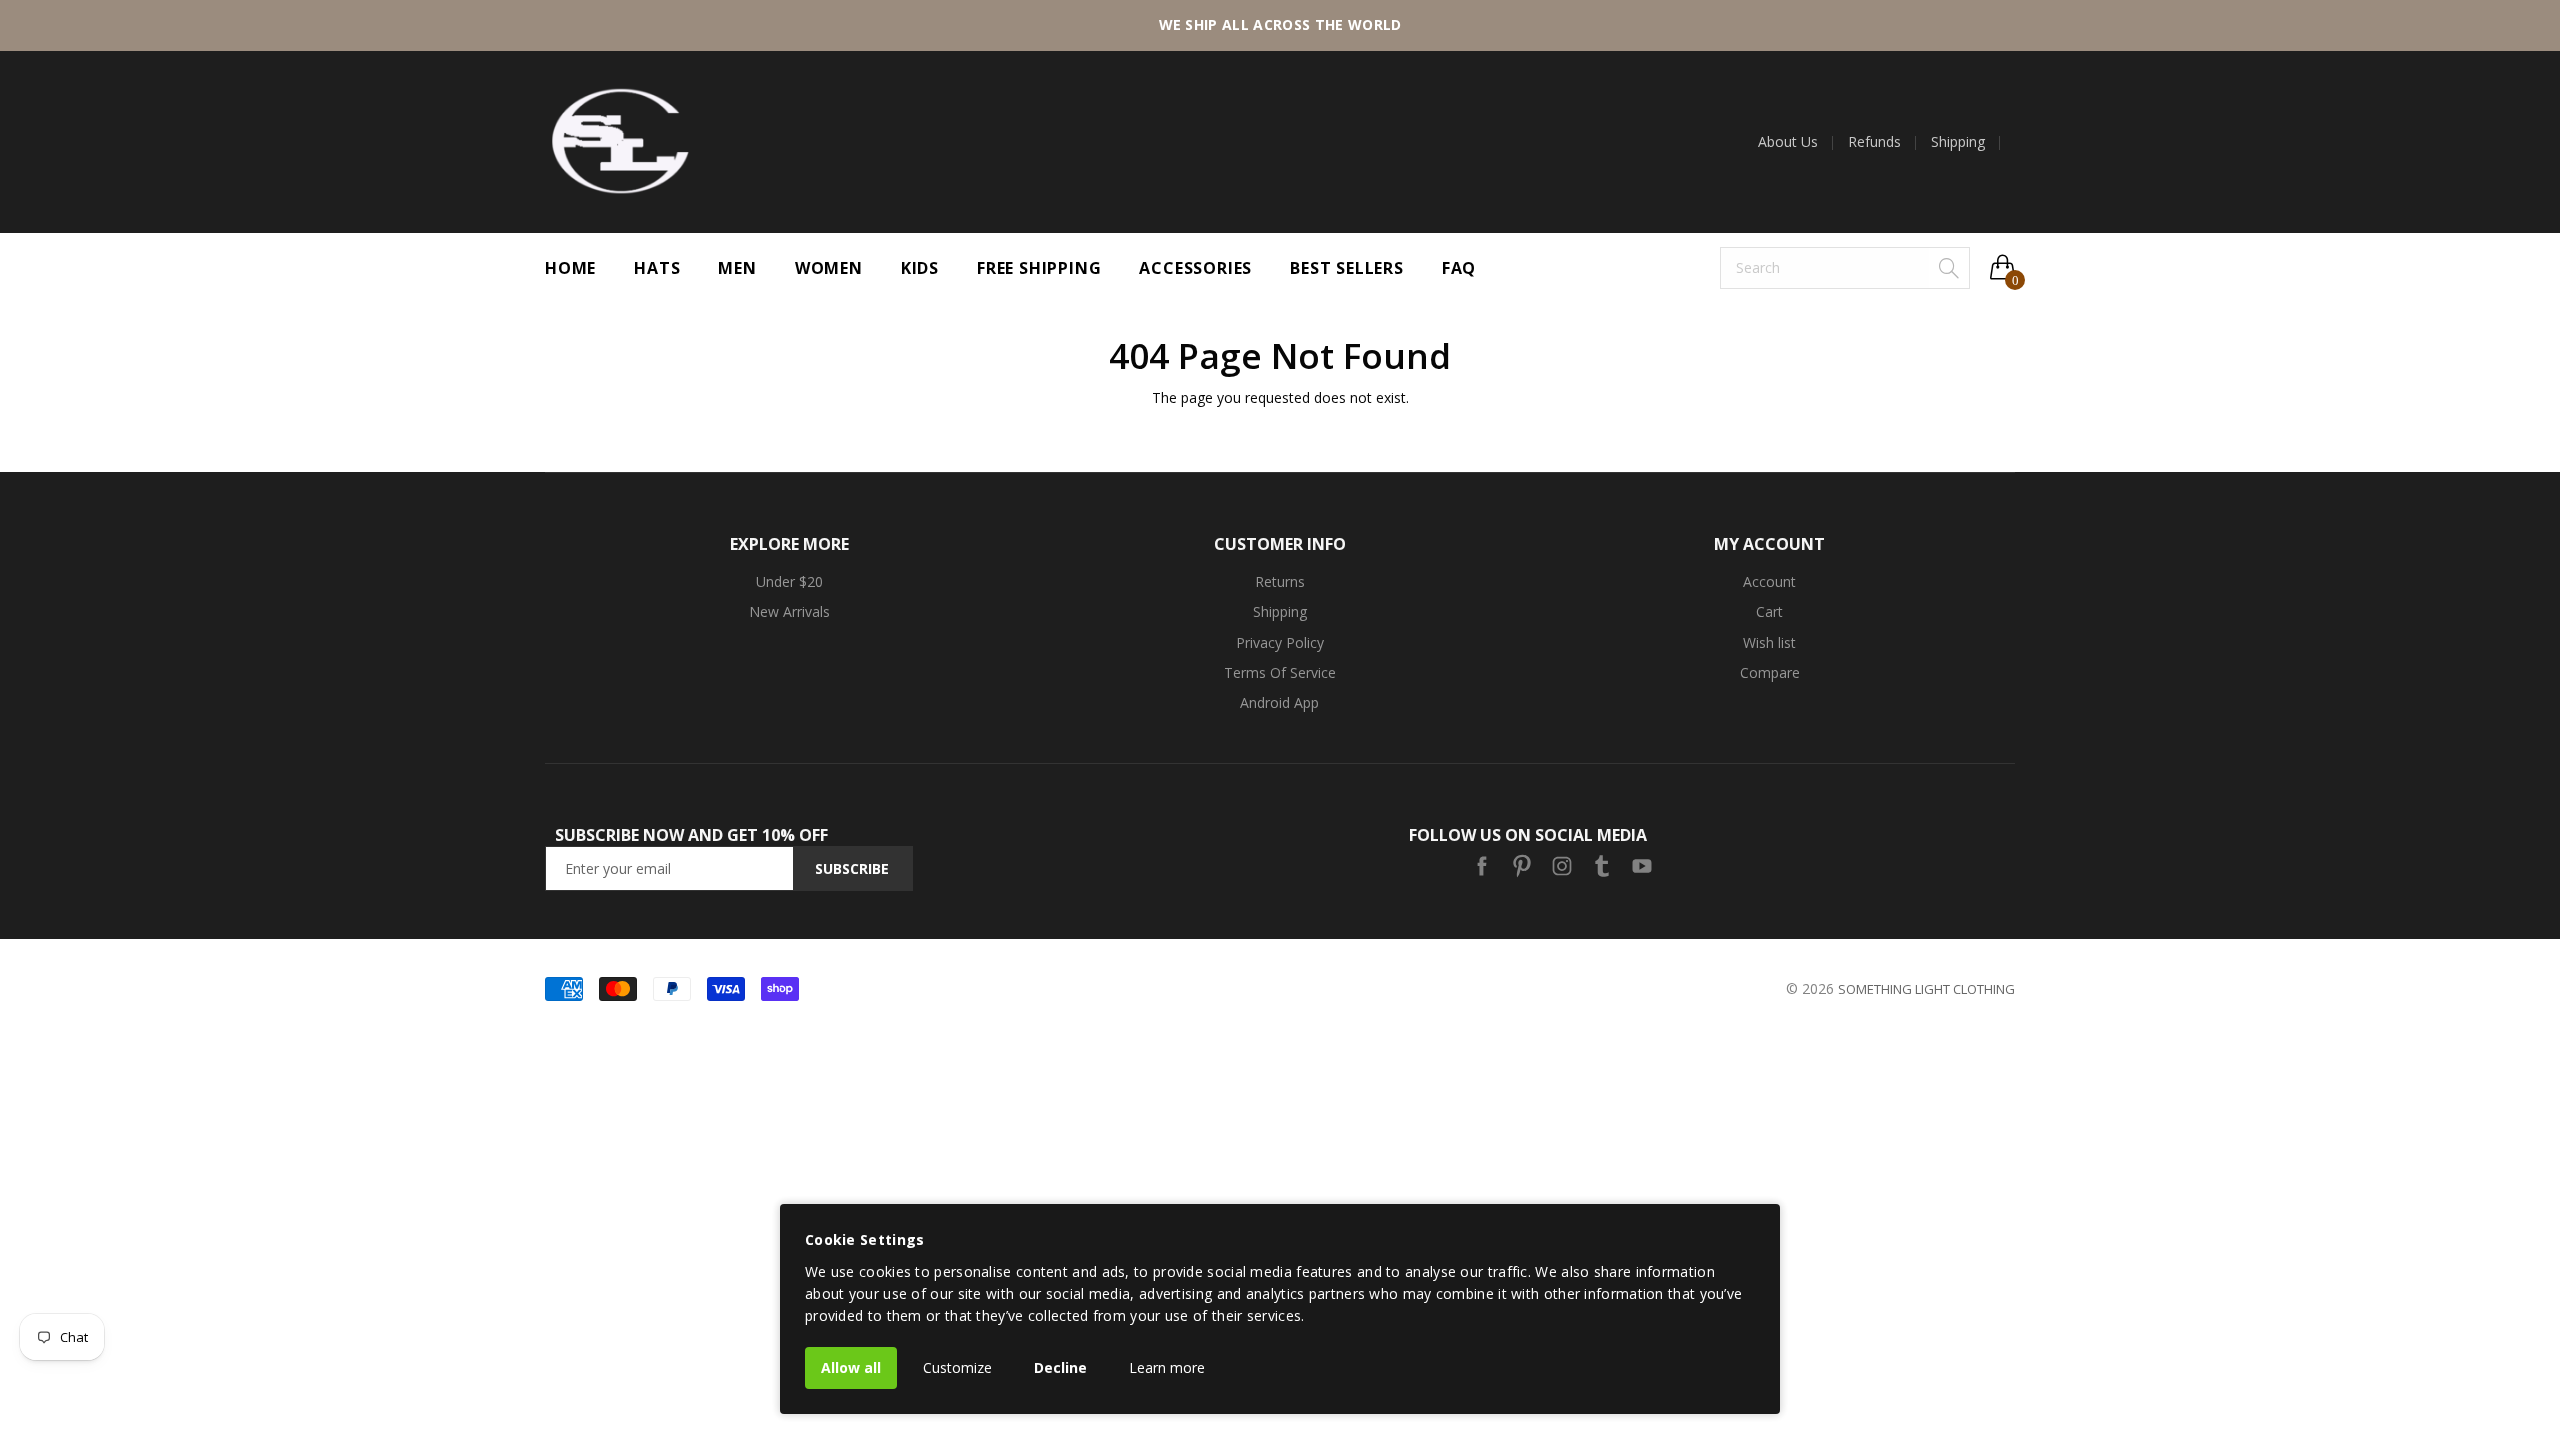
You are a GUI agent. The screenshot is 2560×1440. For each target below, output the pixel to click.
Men (737, 268)
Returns (1280, 581)
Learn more (1167, 1367)
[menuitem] (1795, 142)
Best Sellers (1347, 268)
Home (570, 268)
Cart (1769, 611)
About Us (1788, 142)
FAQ (1459, 268)
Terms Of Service (1280, 672)
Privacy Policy (1280, 642)
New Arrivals (789, 611)
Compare (1770, 672)
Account (1769, 581)
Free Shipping (1039, 268)
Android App (1279, 702)
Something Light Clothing (1926, 989)
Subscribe (852, 868)
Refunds (1874, 142)
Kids (920, 268)
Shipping (1958, 142)
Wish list (1769, 642)
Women (829, 268)
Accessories (1195, 268)
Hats (657, 268)
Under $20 (789, 581)
